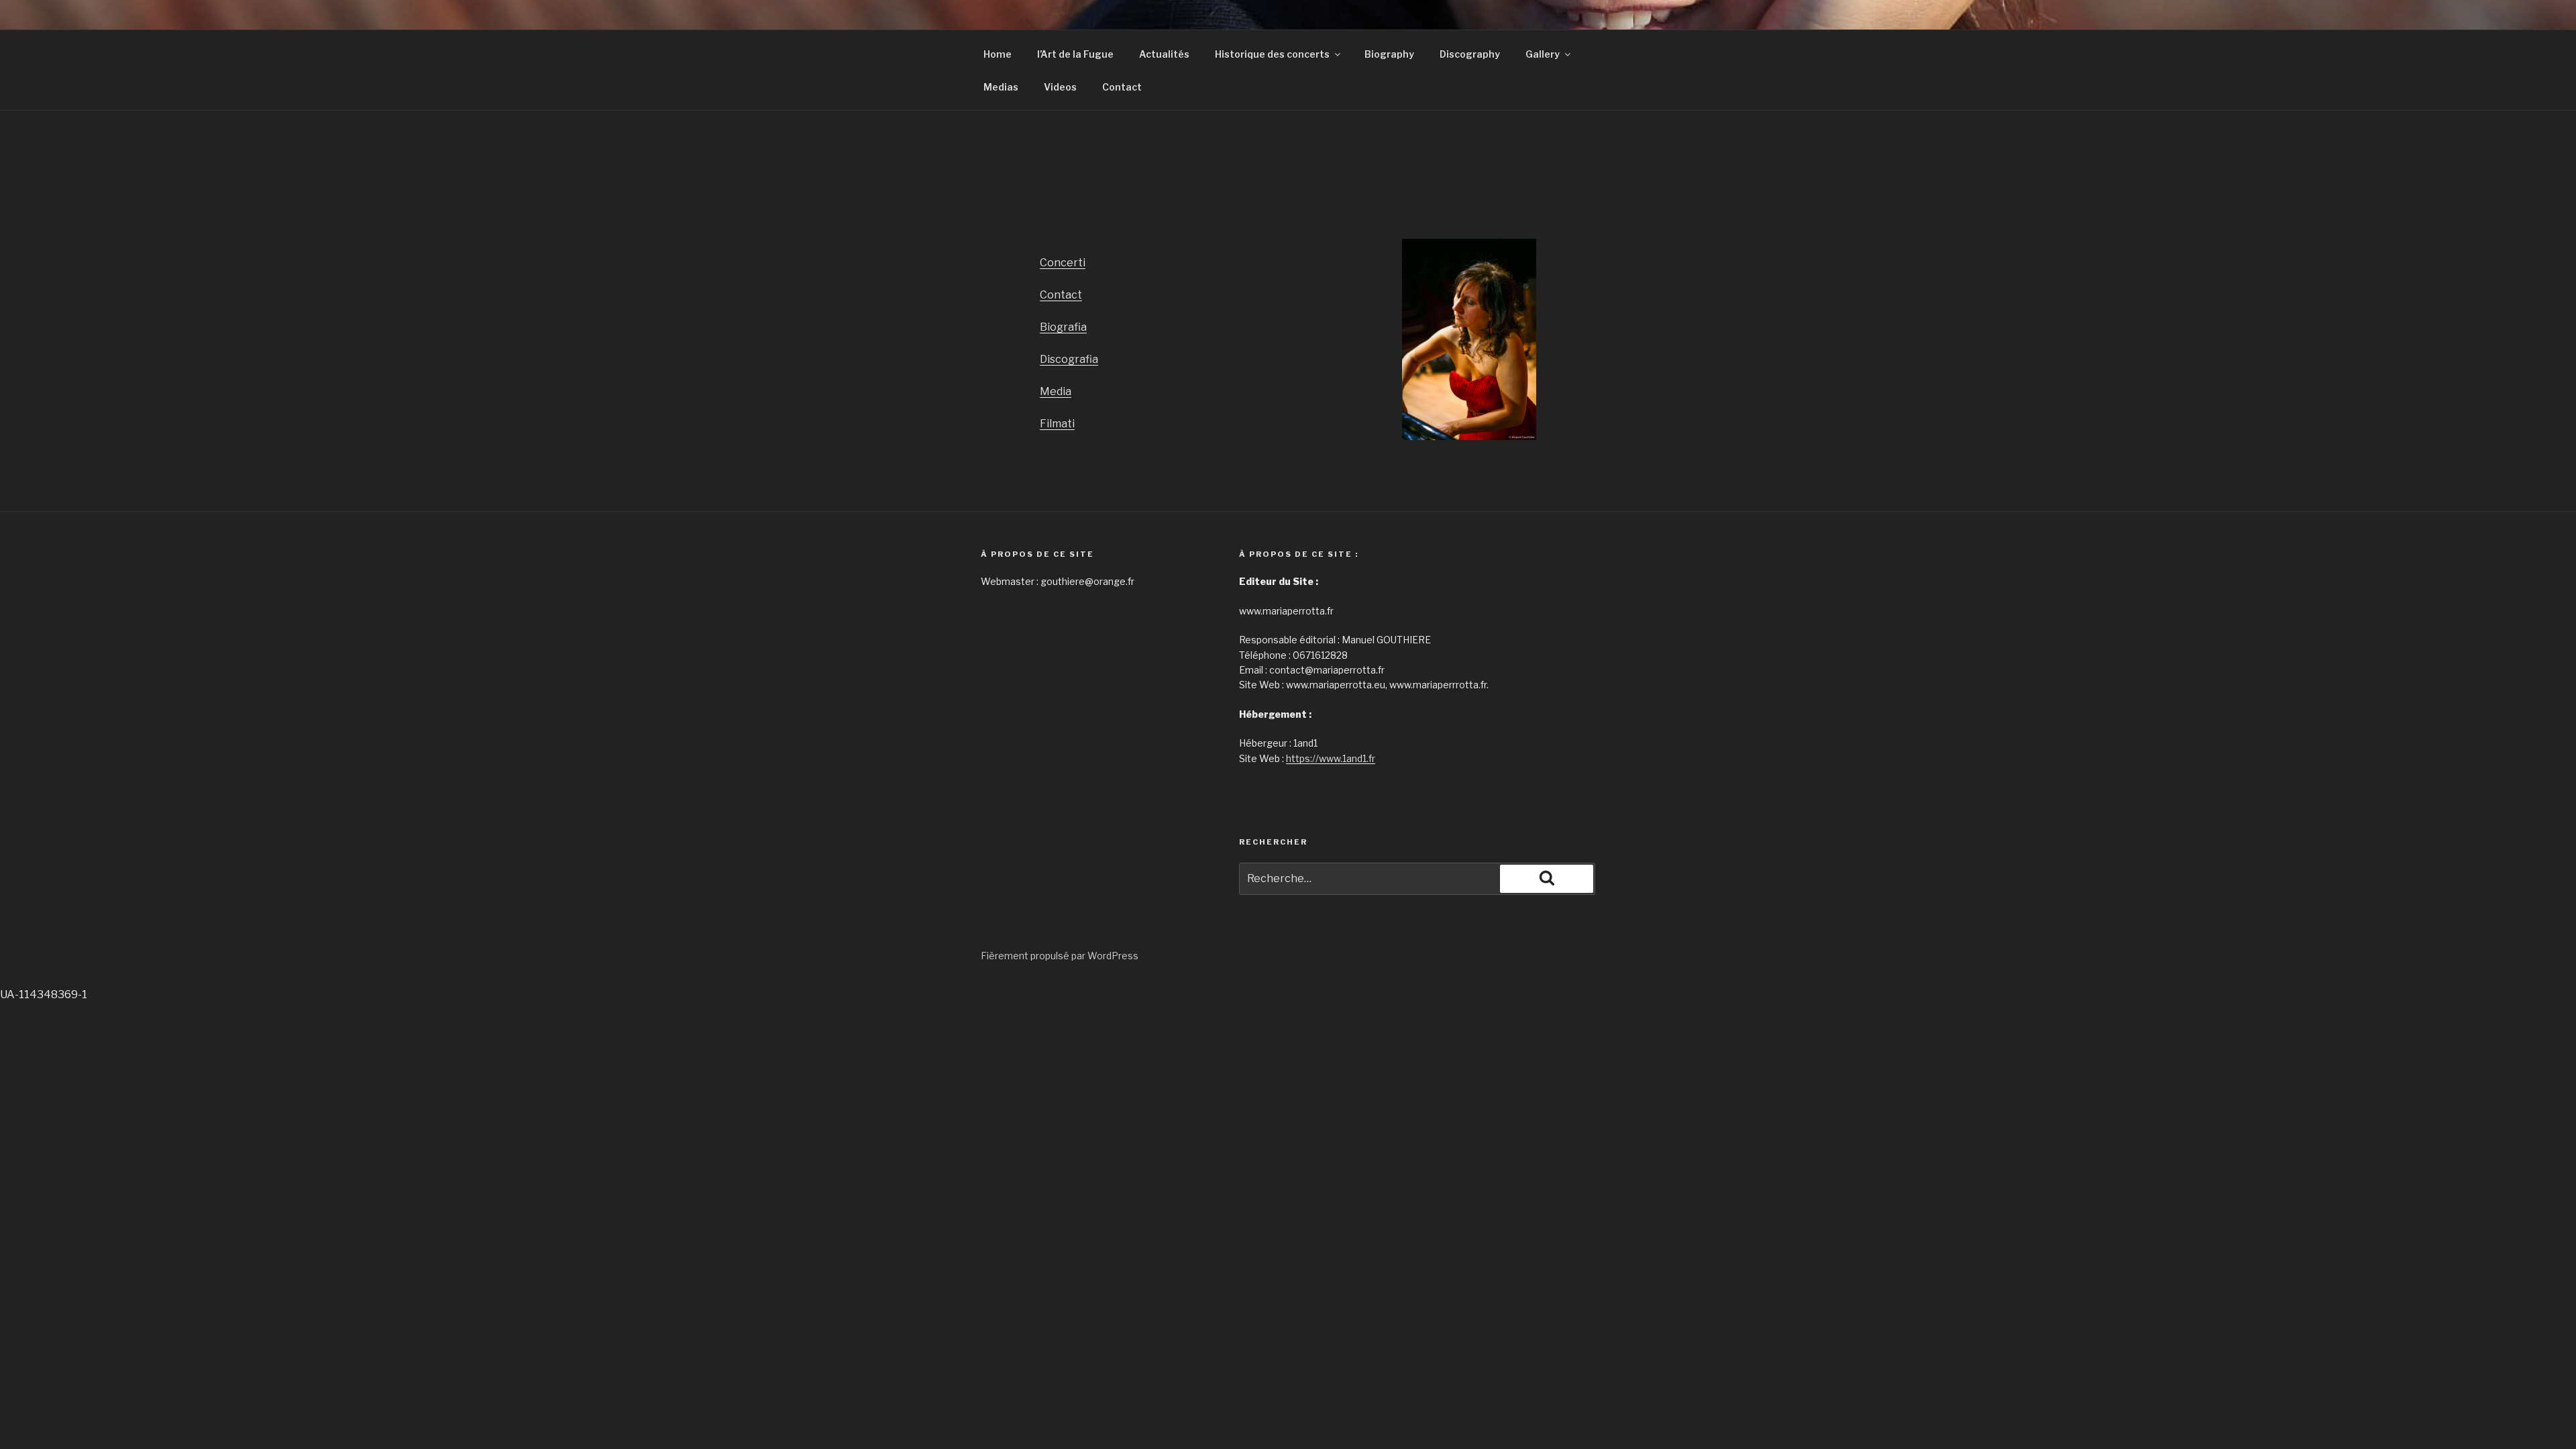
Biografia (1063, 327)
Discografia (1069, 359)
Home (998, 54)
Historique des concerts (1272, 54)
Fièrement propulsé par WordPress (1060, 956)
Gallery (1543, 54)
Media (1056, 391)
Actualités (1164, 54)
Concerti (1063, 263)
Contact (1122, 87)
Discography (1470, 54)
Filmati (1057, 424)
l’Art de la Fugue (1075, 54)
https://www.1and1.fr (1331, 758)
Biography (1389, 54)
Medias (1001, 87)
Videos (1060, 87)
